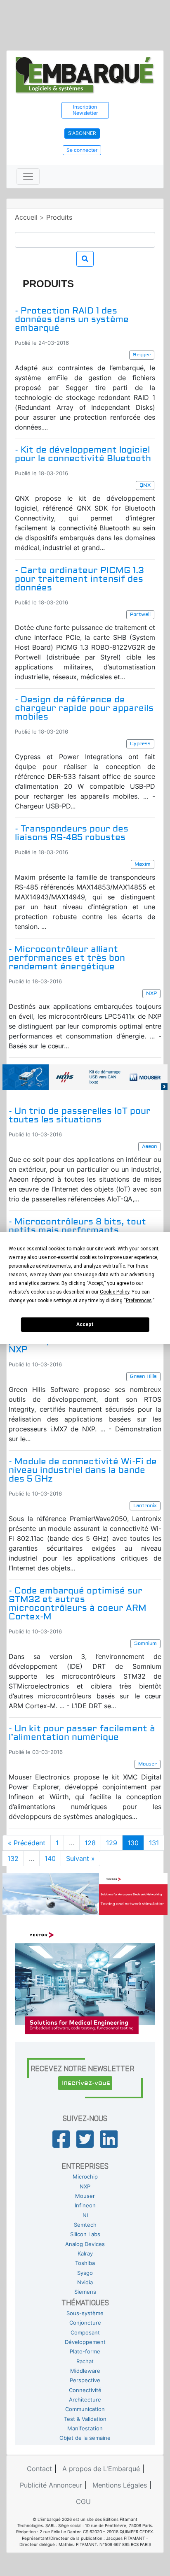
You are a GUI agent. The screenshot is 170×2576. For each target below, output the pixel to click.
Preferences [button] (139, 1301)
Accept (85, 1324)
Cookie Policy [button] (115, 1292)
